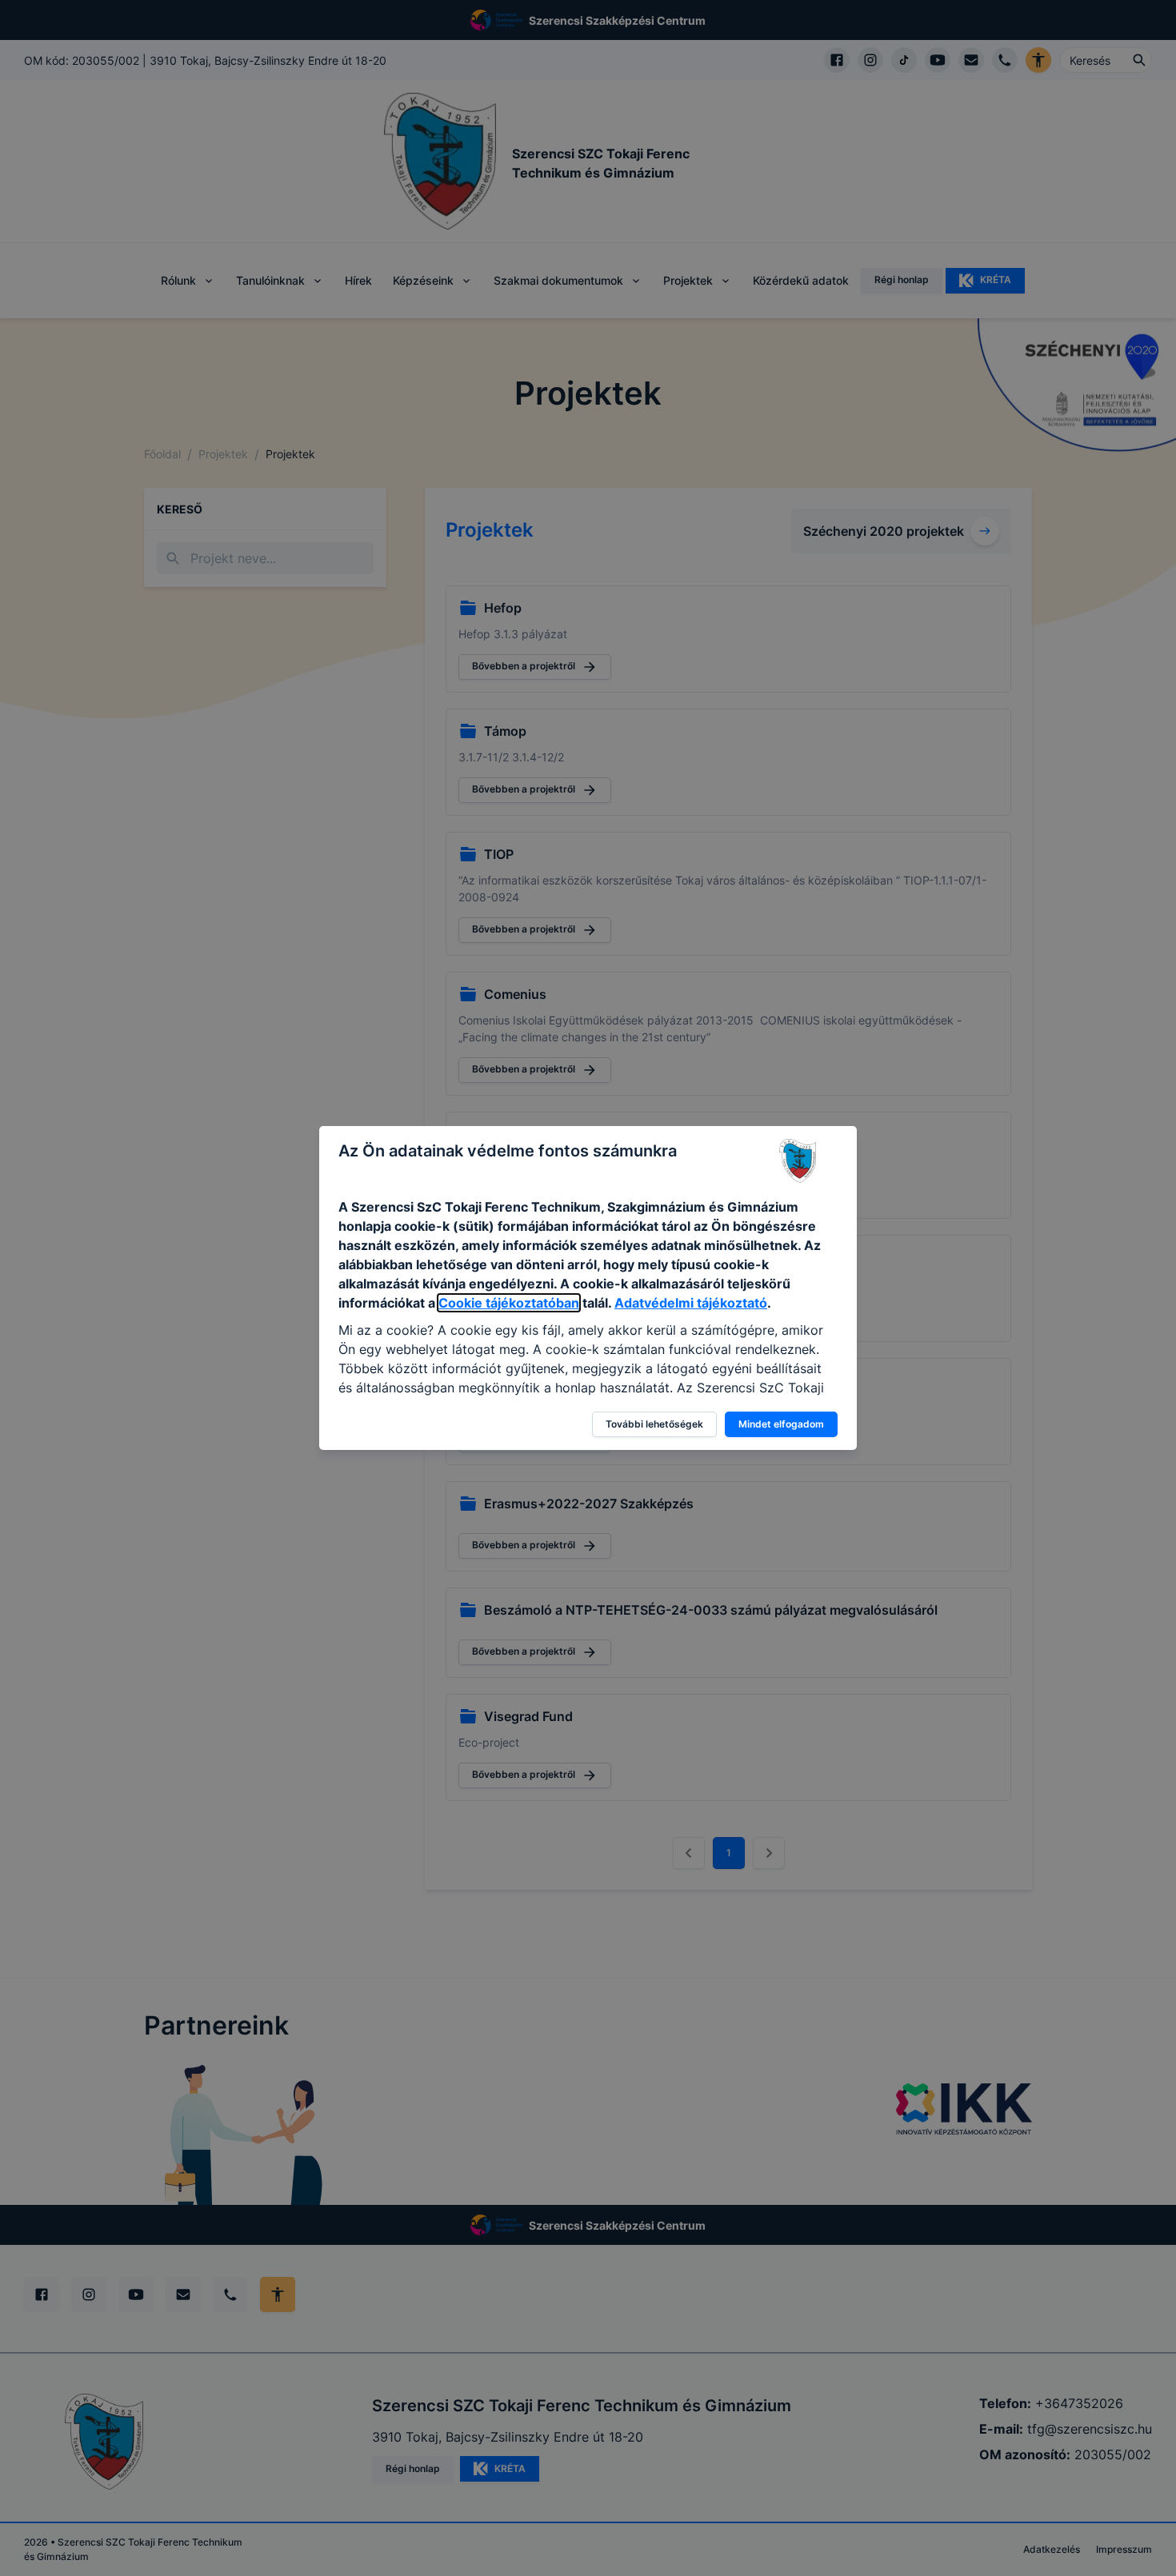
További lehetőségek (654, 1424)
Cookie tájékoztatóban (509, 1303)
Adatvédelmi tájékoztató (691, 1303)
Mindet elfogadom (781, 1424)
